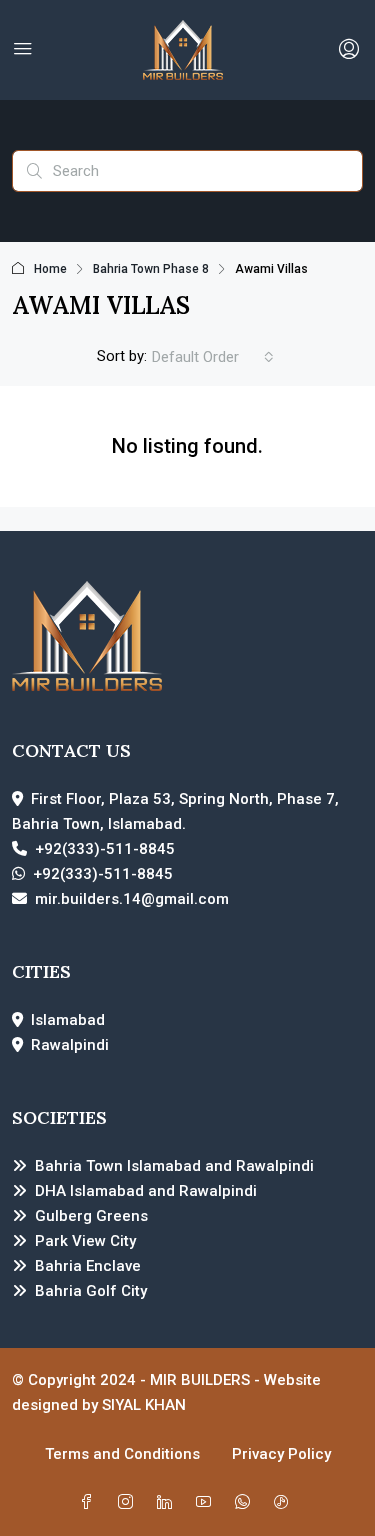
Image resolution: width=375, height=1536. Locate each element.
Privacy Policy (281, 1454)
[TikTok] (285, 1503)
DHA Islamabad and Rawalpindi (146, 1191)
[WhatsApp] (246, 1503)
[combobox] (213, 357)
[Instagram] (129, 1503)
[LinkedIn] (168, 1503)
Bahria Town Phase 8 (151, 269)
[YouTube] (207, 1503)
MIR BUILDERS (200, 1380)
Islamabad (68, 1020)
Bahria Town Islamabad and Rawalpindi (174, 1166)
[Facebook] (90, 1503)
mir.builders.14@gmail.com (132, 899)
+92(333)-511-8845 (105, 849)
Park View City (85, 1241)
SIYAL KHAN (144, 1405)
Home (50, 269)
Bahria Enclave (88, 1266)
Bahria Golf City (91, 1291)
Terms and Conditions (122, 1454)
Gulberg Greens (91, 1216)
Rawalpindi (70, 1045)
